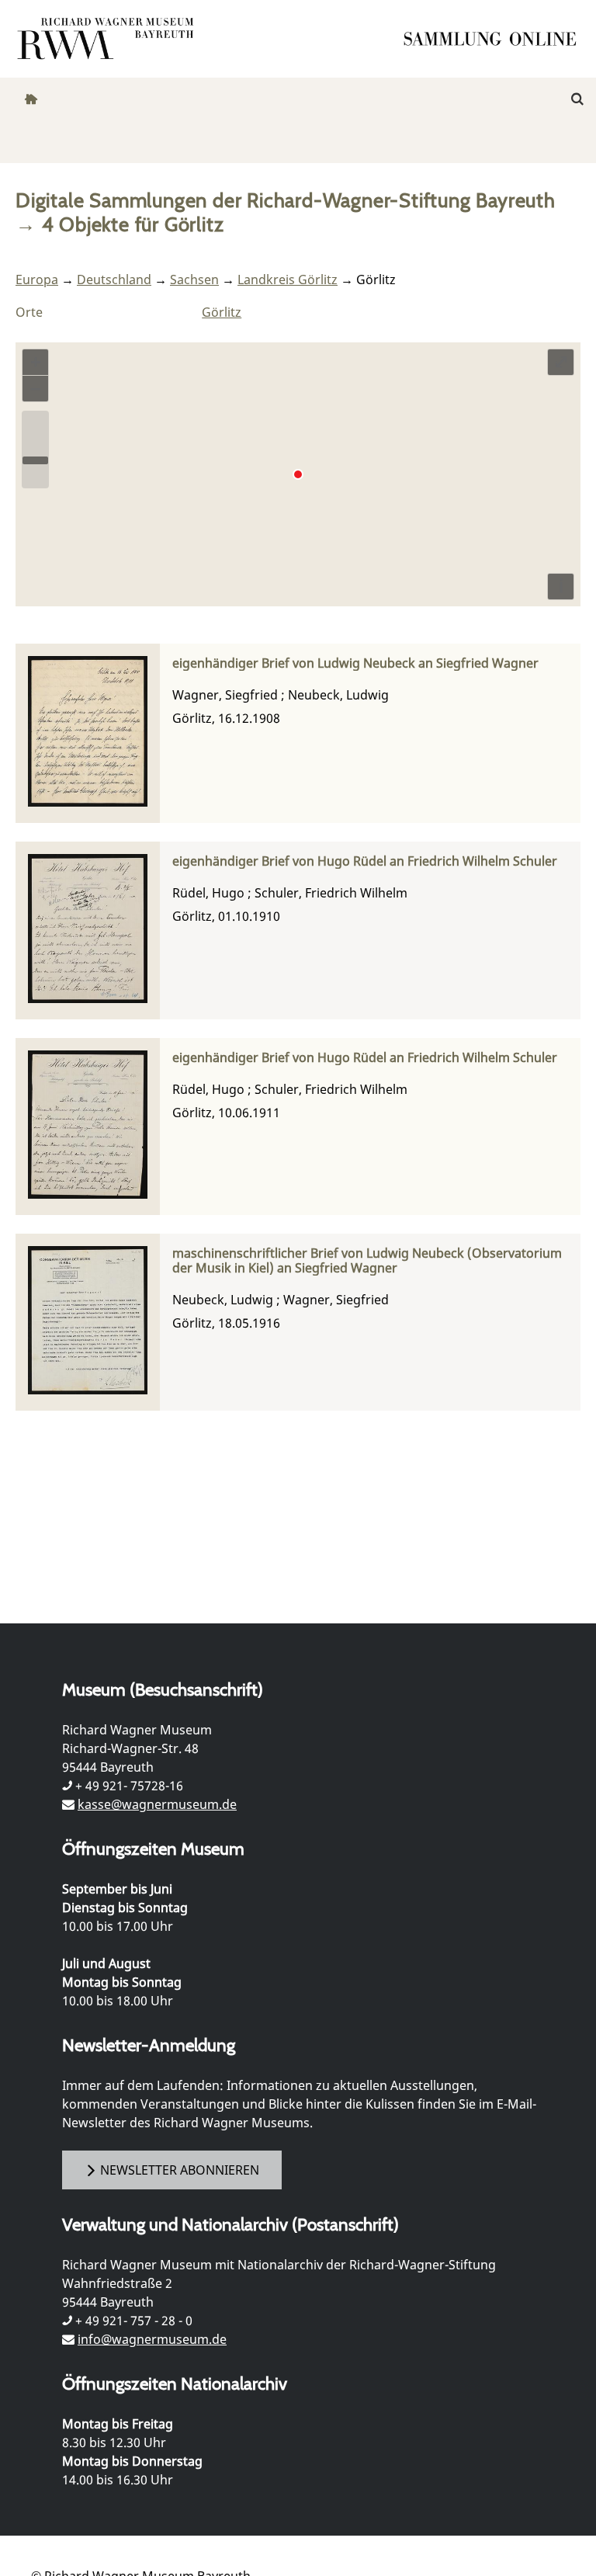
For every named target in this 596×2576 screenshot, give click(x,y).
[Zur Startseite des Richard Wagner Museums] (108, 39)
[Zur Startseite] (495, 39)
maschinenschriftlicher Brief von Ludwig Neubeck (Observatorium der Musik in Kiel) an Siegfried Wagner (367, 1261)
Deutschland (114, 279)
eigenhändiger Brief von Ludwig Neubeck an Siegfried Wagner (355, 663)
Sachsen (194, 279)
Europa (37, 279)
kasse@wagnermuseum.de (157, 1804)
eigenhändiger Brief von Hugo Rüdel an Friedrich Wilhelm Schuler (365, 861)
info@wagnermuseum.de (152, 2339)
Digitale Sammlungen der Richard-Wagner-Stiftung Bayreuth (286, 200)
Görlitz (222, 312)
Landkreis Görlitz (288, 279)
